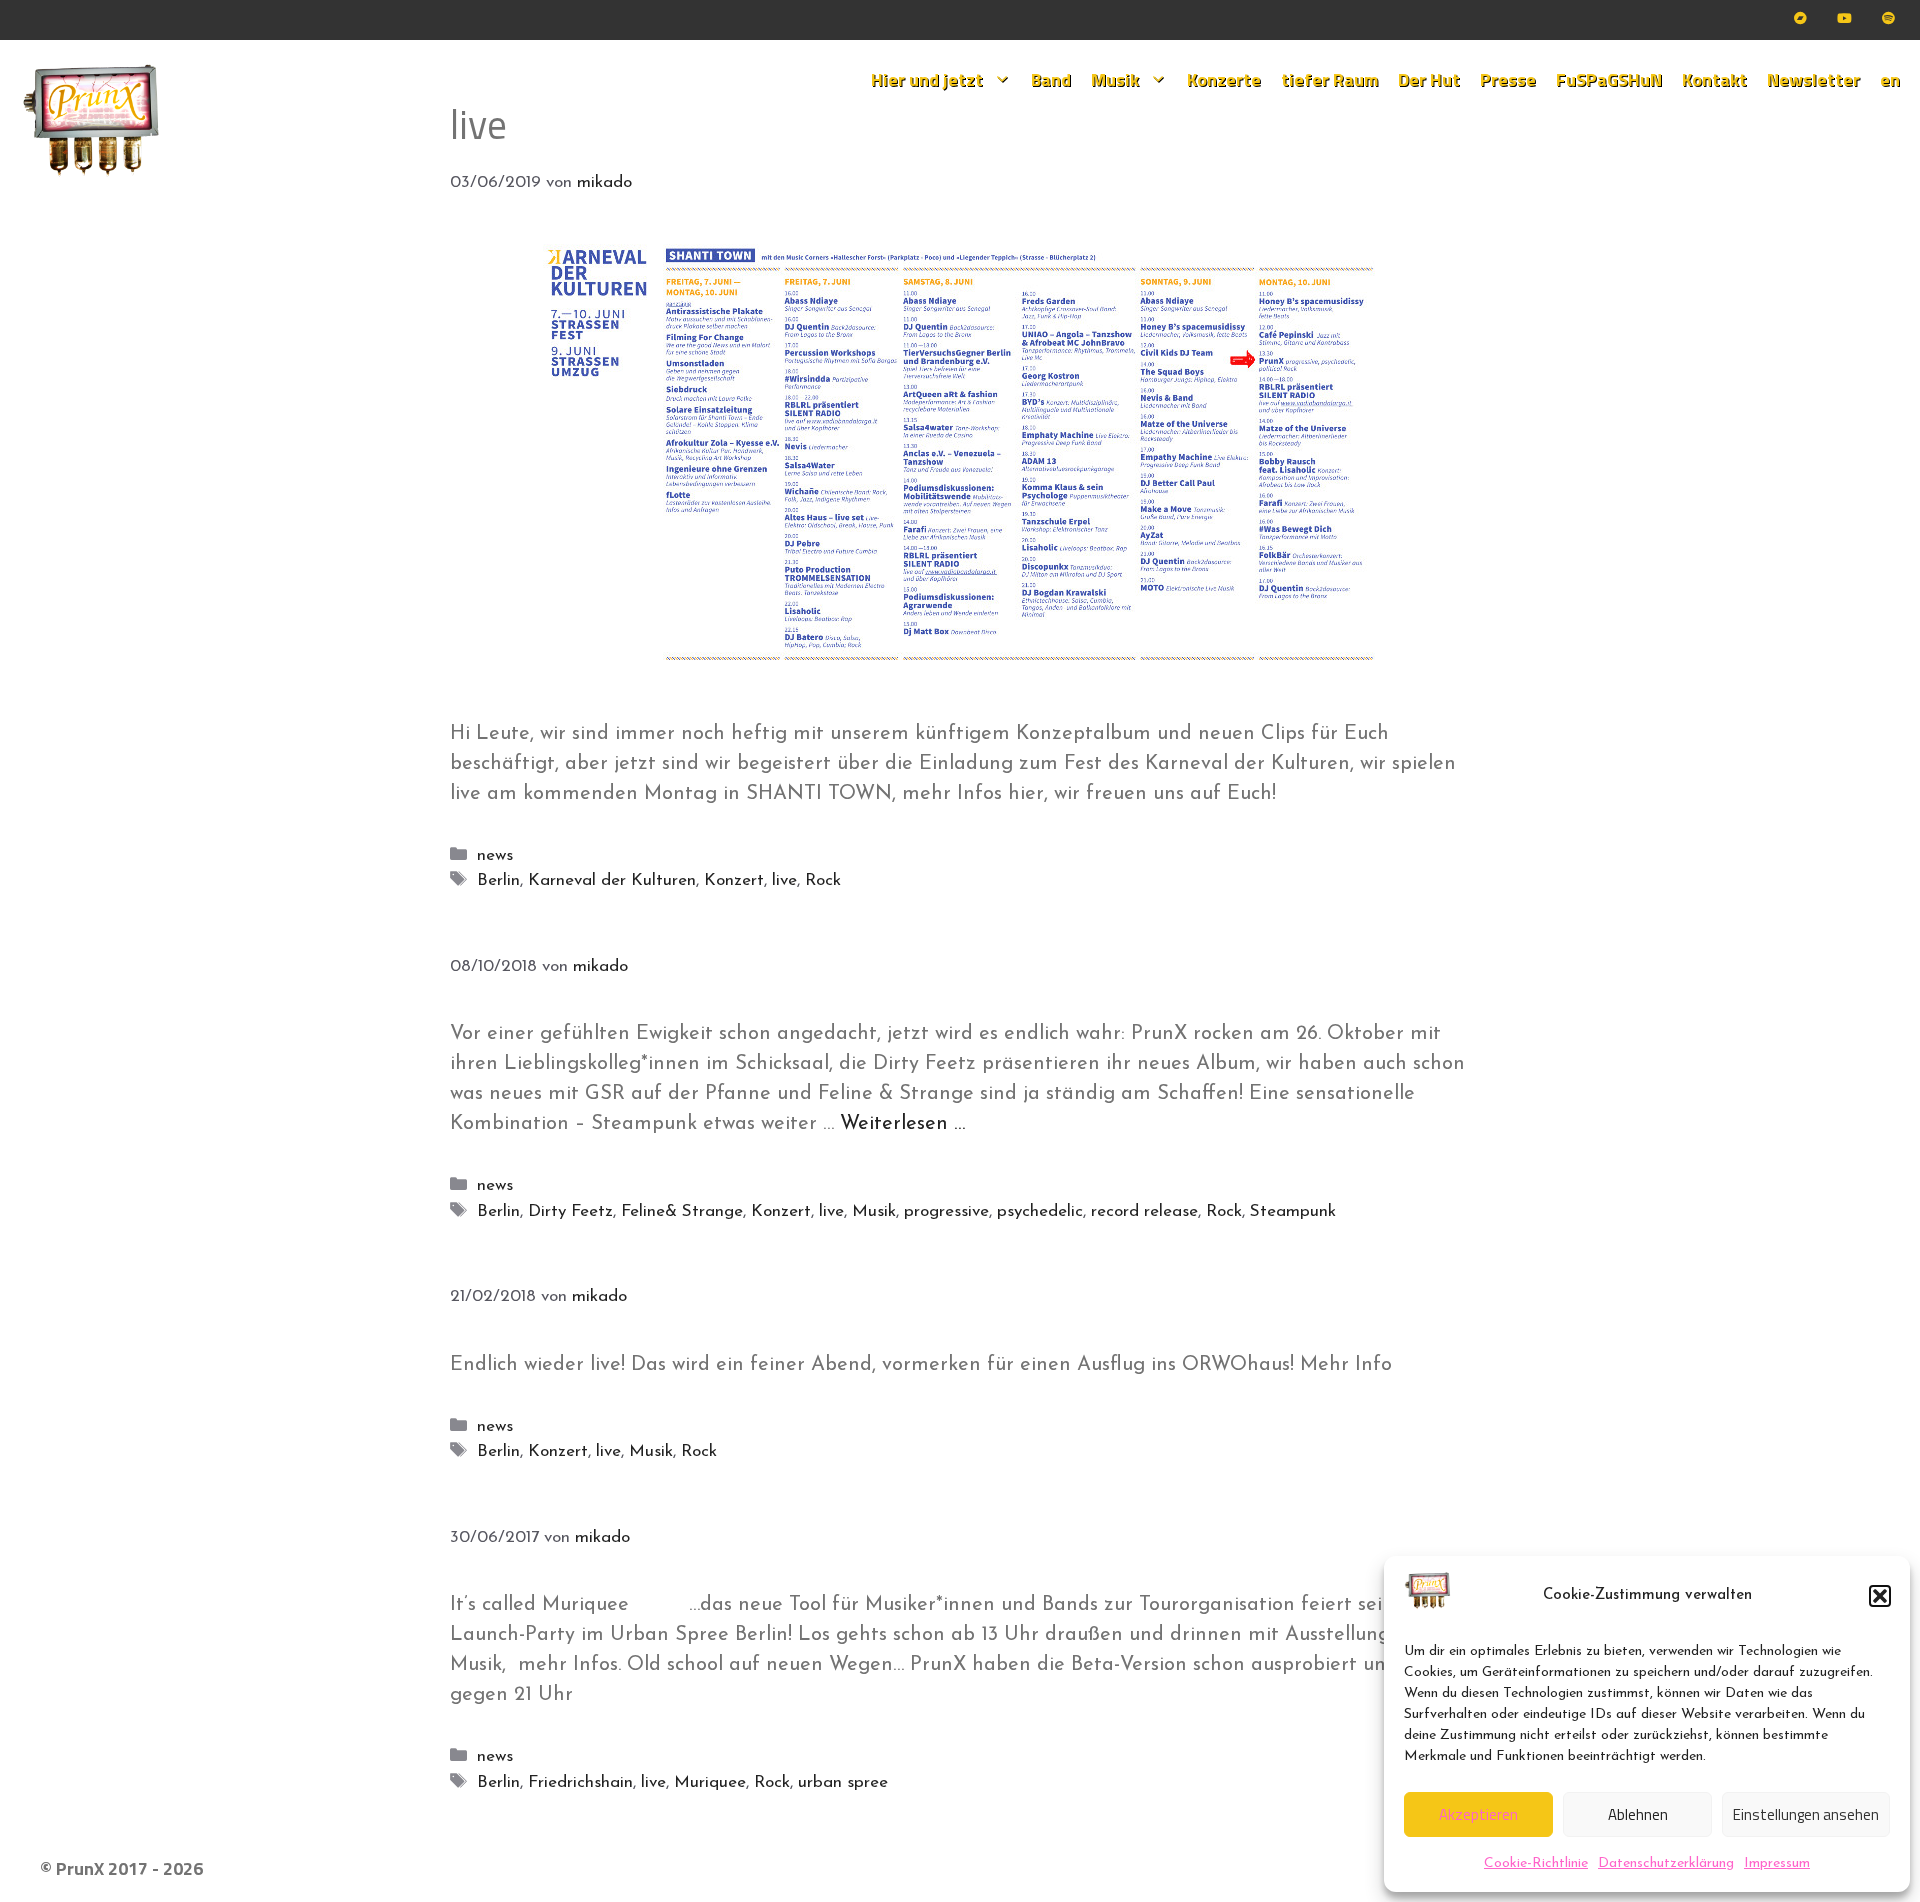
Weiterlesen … (902, 1124)
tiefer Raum (1329, 79)
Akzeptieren (1478, 1814)
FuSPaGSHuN (1609, 79)
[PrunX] (92, 121)
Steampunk (1293, 1211)
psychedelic (1040, 1211)
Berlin (498, 880)
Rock (823, 880)
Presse (1508, 79)
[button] (1880, 1596)
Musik (1115, 79)
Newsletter (1813, 79)
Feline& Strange (682, 1211)
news (495, 855)
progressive (946, 1211)
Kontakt (1714, 79)
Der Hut (1429, 79)
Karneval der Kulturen (612, 880)
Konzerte (1224, 79)
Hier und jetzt (927, 79)
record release (1144, 1211)
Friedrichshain (580, 1782)
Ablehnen (1638, 1814)
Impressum (1777, 1863)
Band (1051, 79)
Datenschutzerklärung (1666, 1863)
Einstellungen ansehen (1806, 1814)
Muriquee (710, 1782)
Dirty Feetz (570, 1211)
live (784, 880)
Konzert (734, 880)
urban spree (843, 1782)
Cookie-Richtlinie (1536, 1863)
